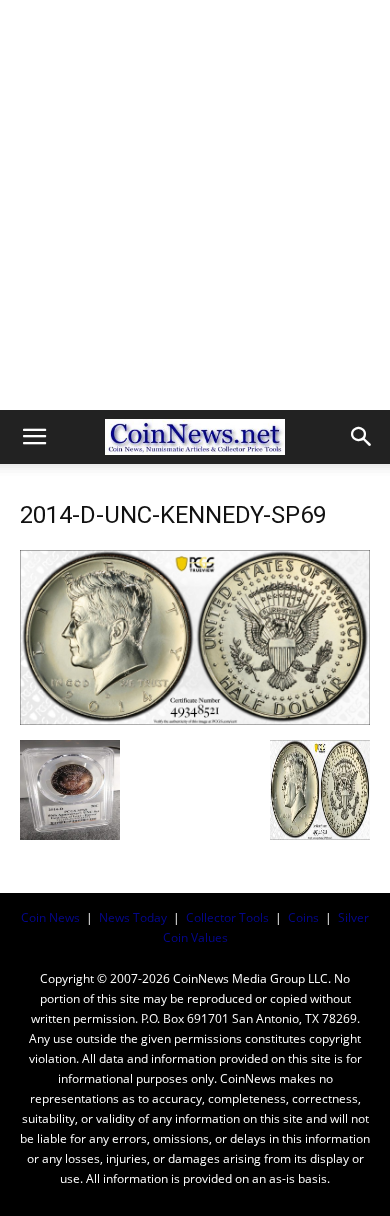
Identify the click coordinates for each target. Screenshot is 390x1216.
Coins (303, 917)
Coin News (50, 917)
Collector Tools (227, 917)
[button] (34, 437)
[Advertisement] (195, 205)
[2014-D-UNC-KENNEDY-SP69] (195, 719)
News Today (133, 917)
